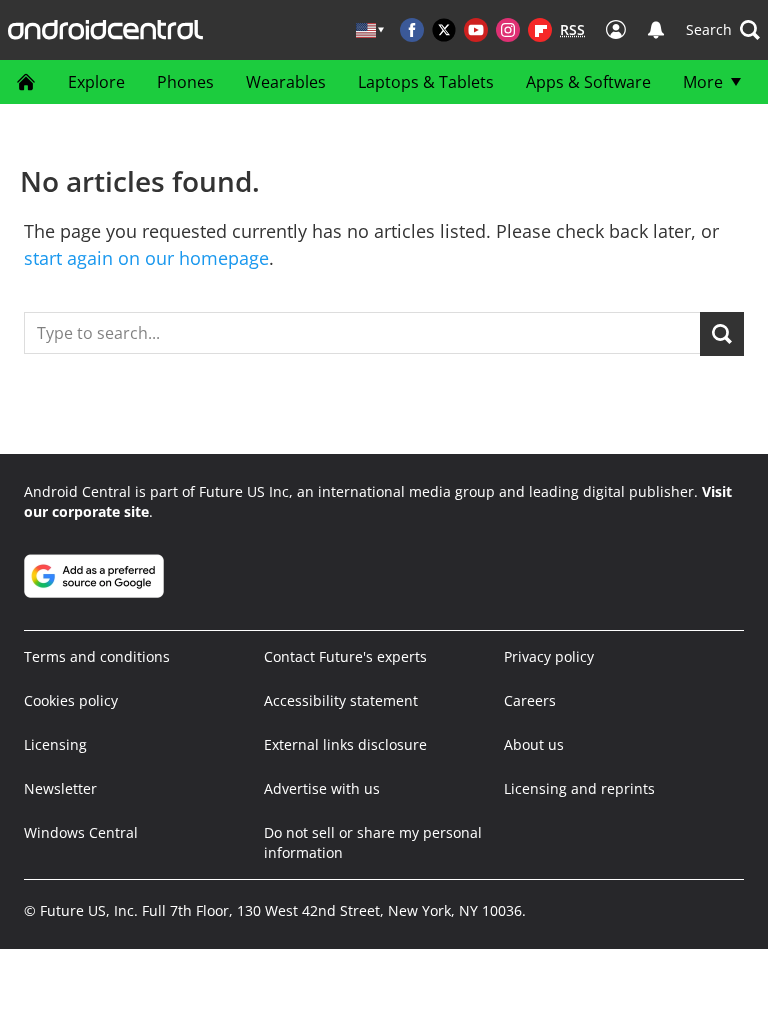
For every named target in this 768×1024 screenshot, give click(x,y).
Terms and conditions (97, 656)
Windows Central (81, 832)
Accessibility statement (341, 700)
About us (534, 744)
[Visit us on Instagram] (508, 30)
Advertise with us (322, 788)
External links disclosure (345, 744)
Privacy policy (549, 656)
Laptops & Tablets (426, 82)
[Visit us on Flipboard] (540, 30)
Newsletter (60, 788)
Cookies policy (71, 700)
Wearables (286, 82)
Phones (185, 82)
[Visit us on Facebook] (412, 30)
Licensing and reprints (579, 788)
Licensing (55, 744)
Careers (530, 700)
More (703, 82)
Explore (96, 82)
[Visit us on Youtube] (476, 30)
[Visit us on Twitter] (444, 30)
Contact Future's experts (345, 656)
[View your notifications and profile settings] (656, 30)
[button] (723, 30)
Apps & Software (588, 82)
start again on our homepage (146, 258)
